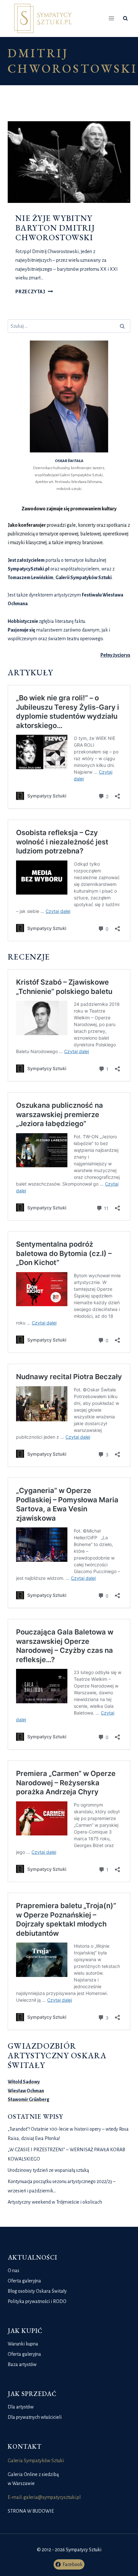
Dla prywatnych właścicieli (35, 2417)
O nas (13, 2271)
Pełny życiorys (115, 655)
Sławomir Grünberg (29, 2099)
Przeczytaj (34, 292)
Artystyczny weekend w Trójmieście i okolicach (55, 2202)
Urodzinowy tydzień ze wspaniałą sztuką (48, 2170)
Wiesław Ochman (26, 2091)
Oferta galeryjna (24, 2281)
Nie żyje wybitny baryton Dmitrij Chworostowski (55, 228)
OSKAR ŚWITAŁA (69, 461)
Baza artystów (22, 2364)
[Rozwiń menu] (112, 18)
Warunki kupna (23, 2344)
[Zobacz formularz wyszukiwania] (125, 18)
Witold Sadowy (24, 2082)
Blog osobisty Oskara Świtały (37, 2291)
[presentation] (69, 162)
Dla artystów (21, 2407)
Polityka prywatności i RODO (37, 2301)
